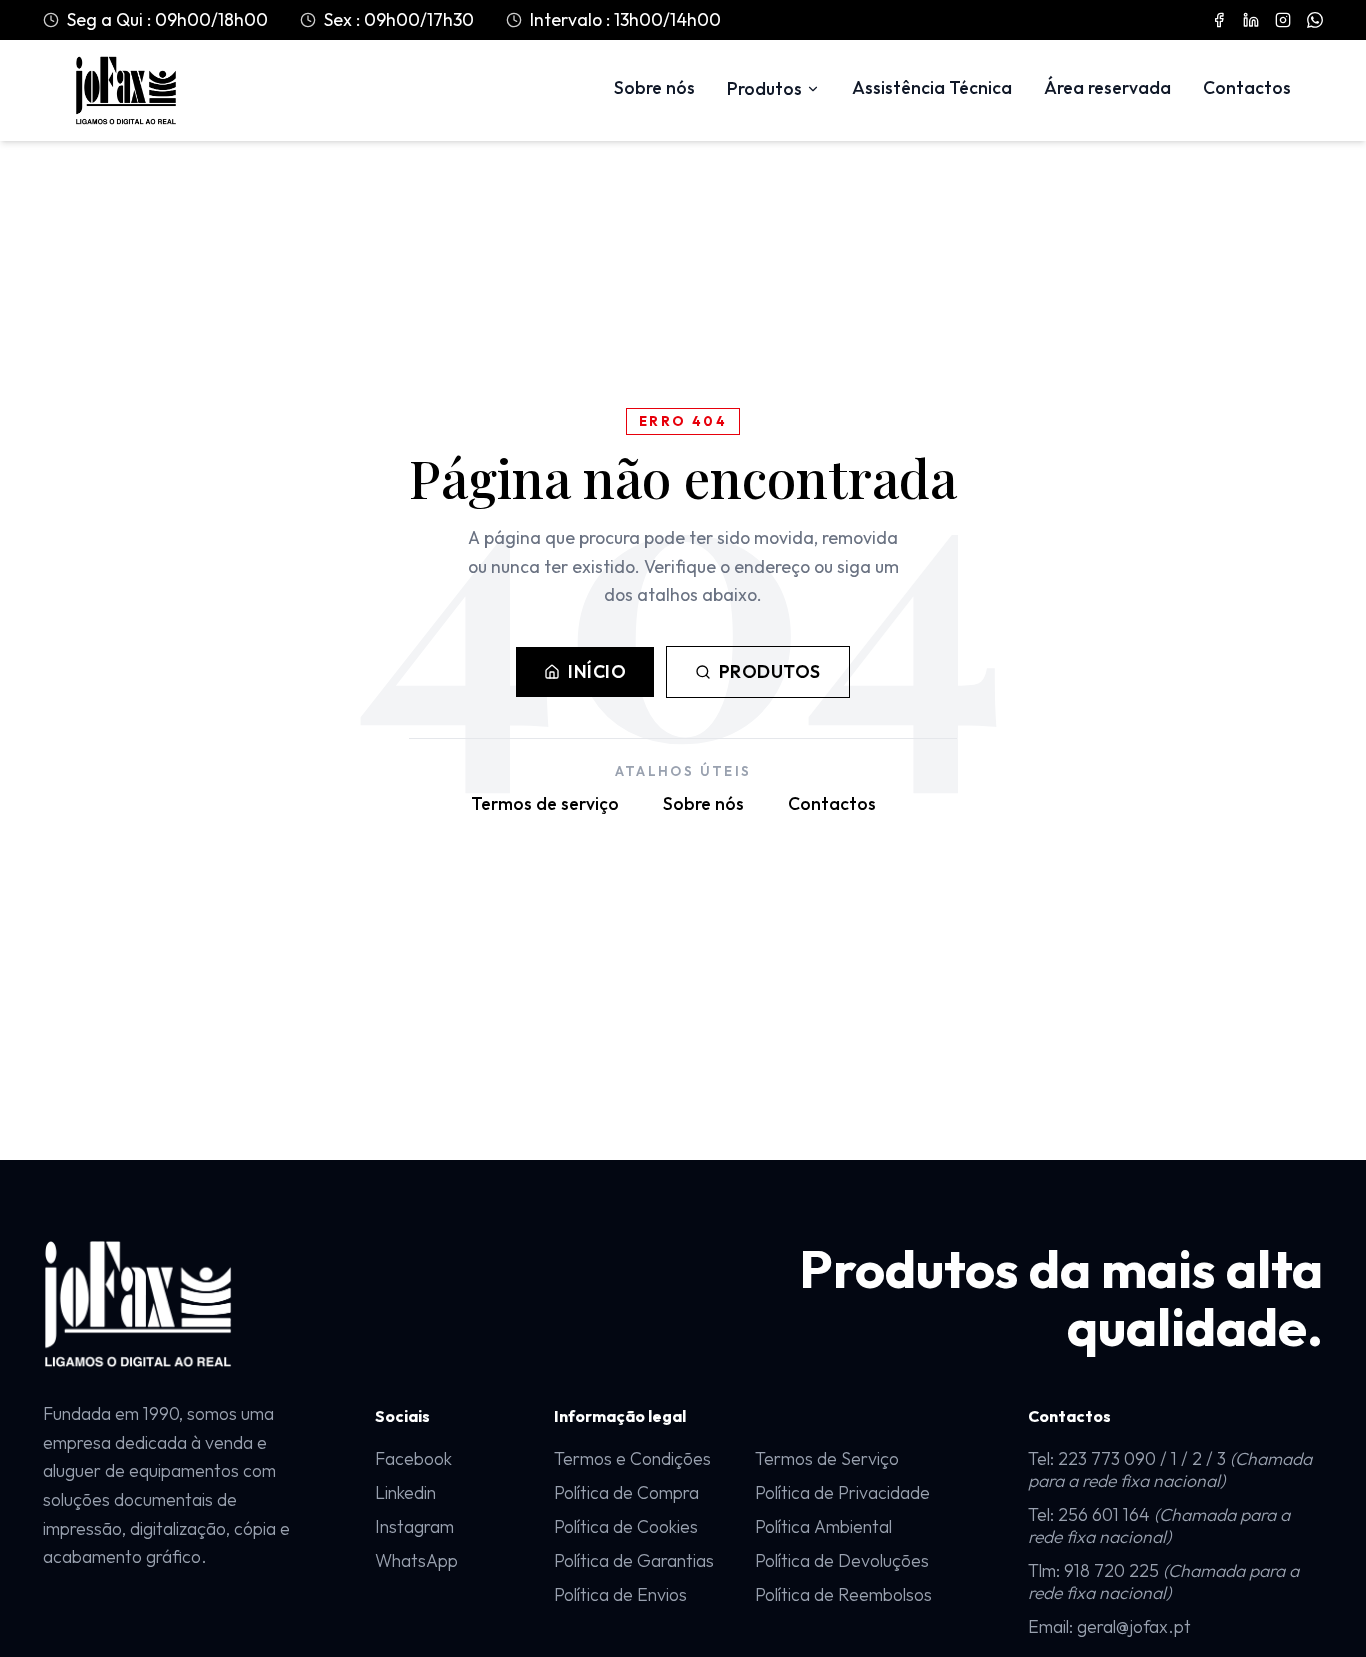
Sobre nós (654, 88)
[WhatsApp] (1315, 20)
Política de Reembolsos (843, 1595)
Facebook (413, 1458)
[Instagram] (1283, 20)
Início (597, 671)
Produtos (764, 89)
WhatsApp (416, 1560)
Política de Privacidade (842, 1493)
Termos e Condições (632, 1459)
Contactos (1247, 88)
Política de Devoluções (842, 1561)
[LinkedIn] (1251, 20)
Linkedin (405, 1492)
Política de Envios (620, 1595)
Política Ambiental (823, 1527)
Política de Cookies (626, 1527)
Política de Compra (626, 1493)
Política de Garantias (634, 1561)
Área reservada (1107, 88)
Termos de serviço (545, 804)
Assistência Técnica (932, 88)
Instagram (414, 1526)
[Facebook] (1219, 20)
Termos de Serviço (827, 1459)
